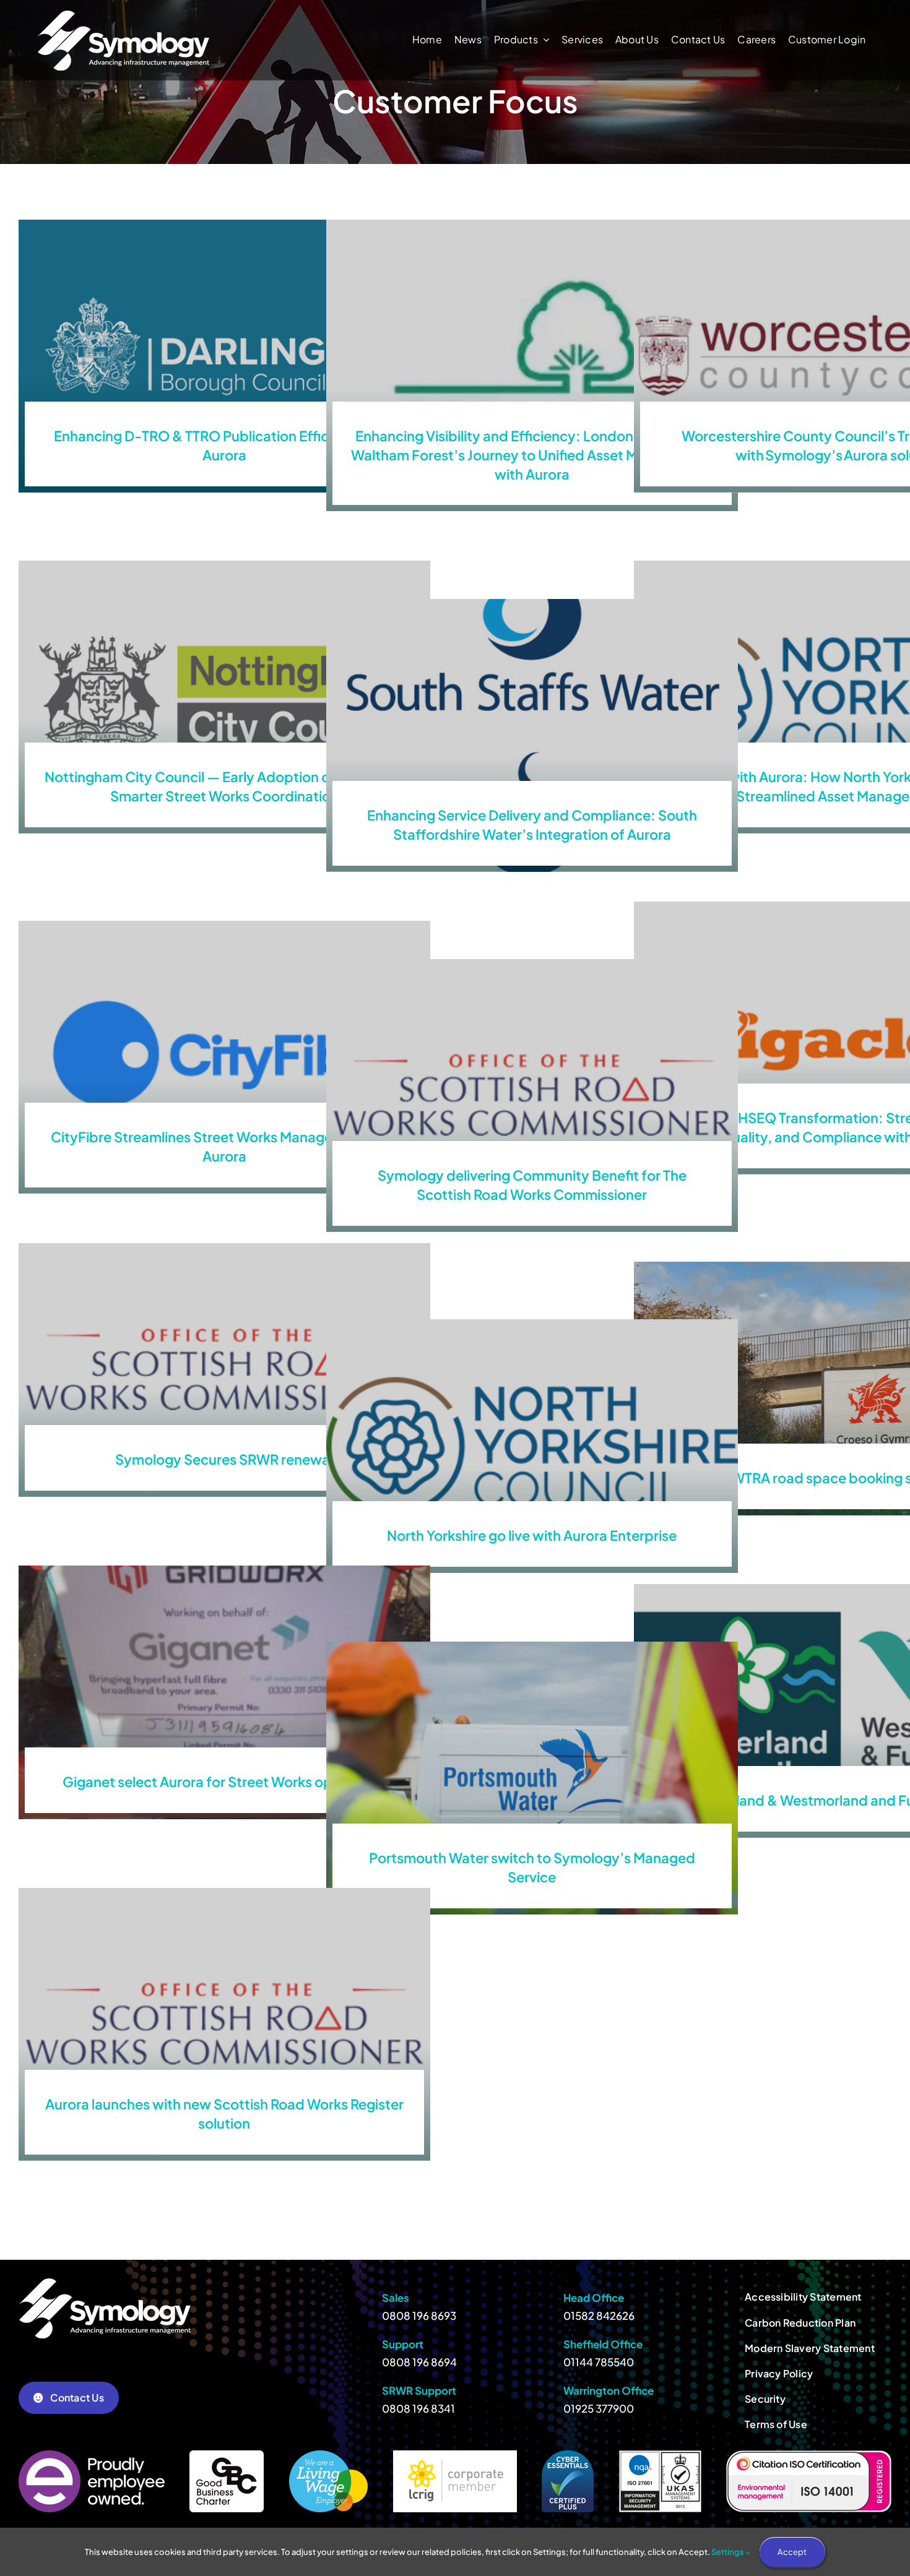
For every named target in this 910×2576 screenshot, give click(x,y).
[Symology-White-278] (123, 15)
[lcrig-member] (455, 2455)
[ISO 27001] (660, 2455)
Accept (792, 2552)
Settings (728, 2552)
